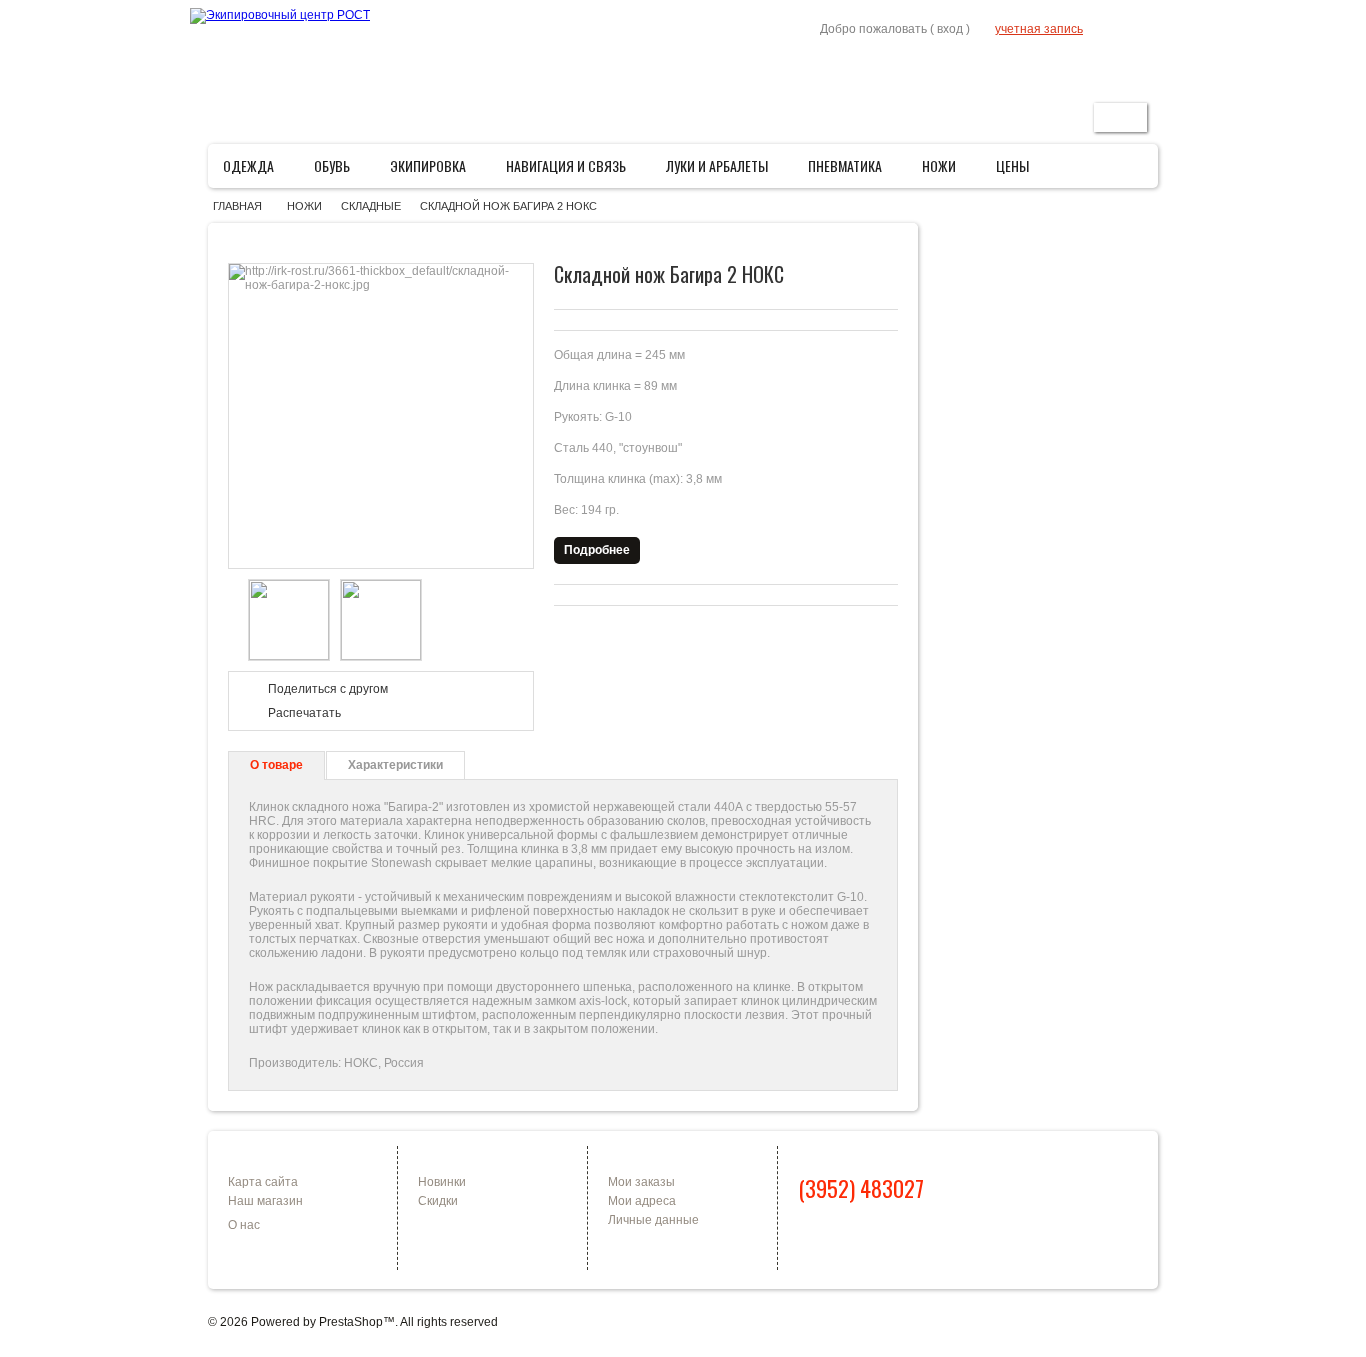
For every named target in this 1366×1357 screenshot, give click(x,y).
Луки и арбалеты (723, 171)
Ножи (945, 171)
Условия (1060, 66)
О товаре (276, 765)
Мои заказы (641, 1182)
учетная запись (1039, 29)
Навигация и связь (572, 171)
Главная (948, 66)
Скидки (438, 1201)
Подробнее (597, 550)
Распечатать (304, 713)
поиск (1120, 117)
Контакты (1127, 66)
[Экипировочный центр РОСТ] (280, 16)
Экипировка (434, 171)
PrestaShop (351, 1322)
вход (950, 29)
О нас (244, 1225)
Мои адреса (642, 1201)
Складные (371, 206)
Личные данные (653, 1220)
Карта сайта (263, 1182)
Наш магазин (265, 1201)
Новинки (442, 1182)
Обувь (338, 171)
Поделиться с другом (328, 689)
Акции (1003, 66)
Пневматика (851, 171)
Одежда (255, 171)
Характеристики (395, 765)
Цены (1012, 165)
